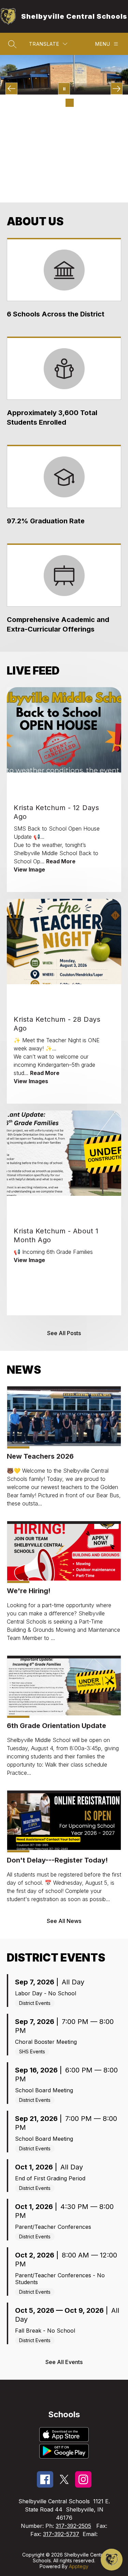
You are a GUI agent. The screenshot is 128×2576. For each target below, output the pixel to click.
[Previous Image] (11, 89)
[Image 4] (70, 103)
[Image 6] (91, 103)
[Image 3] (59, 103)
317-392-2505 (73, 2526)
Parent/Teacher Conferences (53, 2227)
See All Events (64, 2362)
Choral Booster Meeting (46, 2042)
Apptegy (79, 2566)
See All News (64, 1921)
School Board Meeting (44, 2090)
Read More (61, 861)
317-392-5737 (61, 2534)
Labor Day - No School (46, 1993)
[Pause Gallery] (64, 89)
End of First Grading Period (50, 2178)
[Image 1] (37, 103)
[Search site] (12, 44)
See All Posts (64, 1333)
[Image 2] (48, 103)
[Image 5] (81, 103)
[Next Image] (117, 89)
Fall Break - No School (45, 2331)
